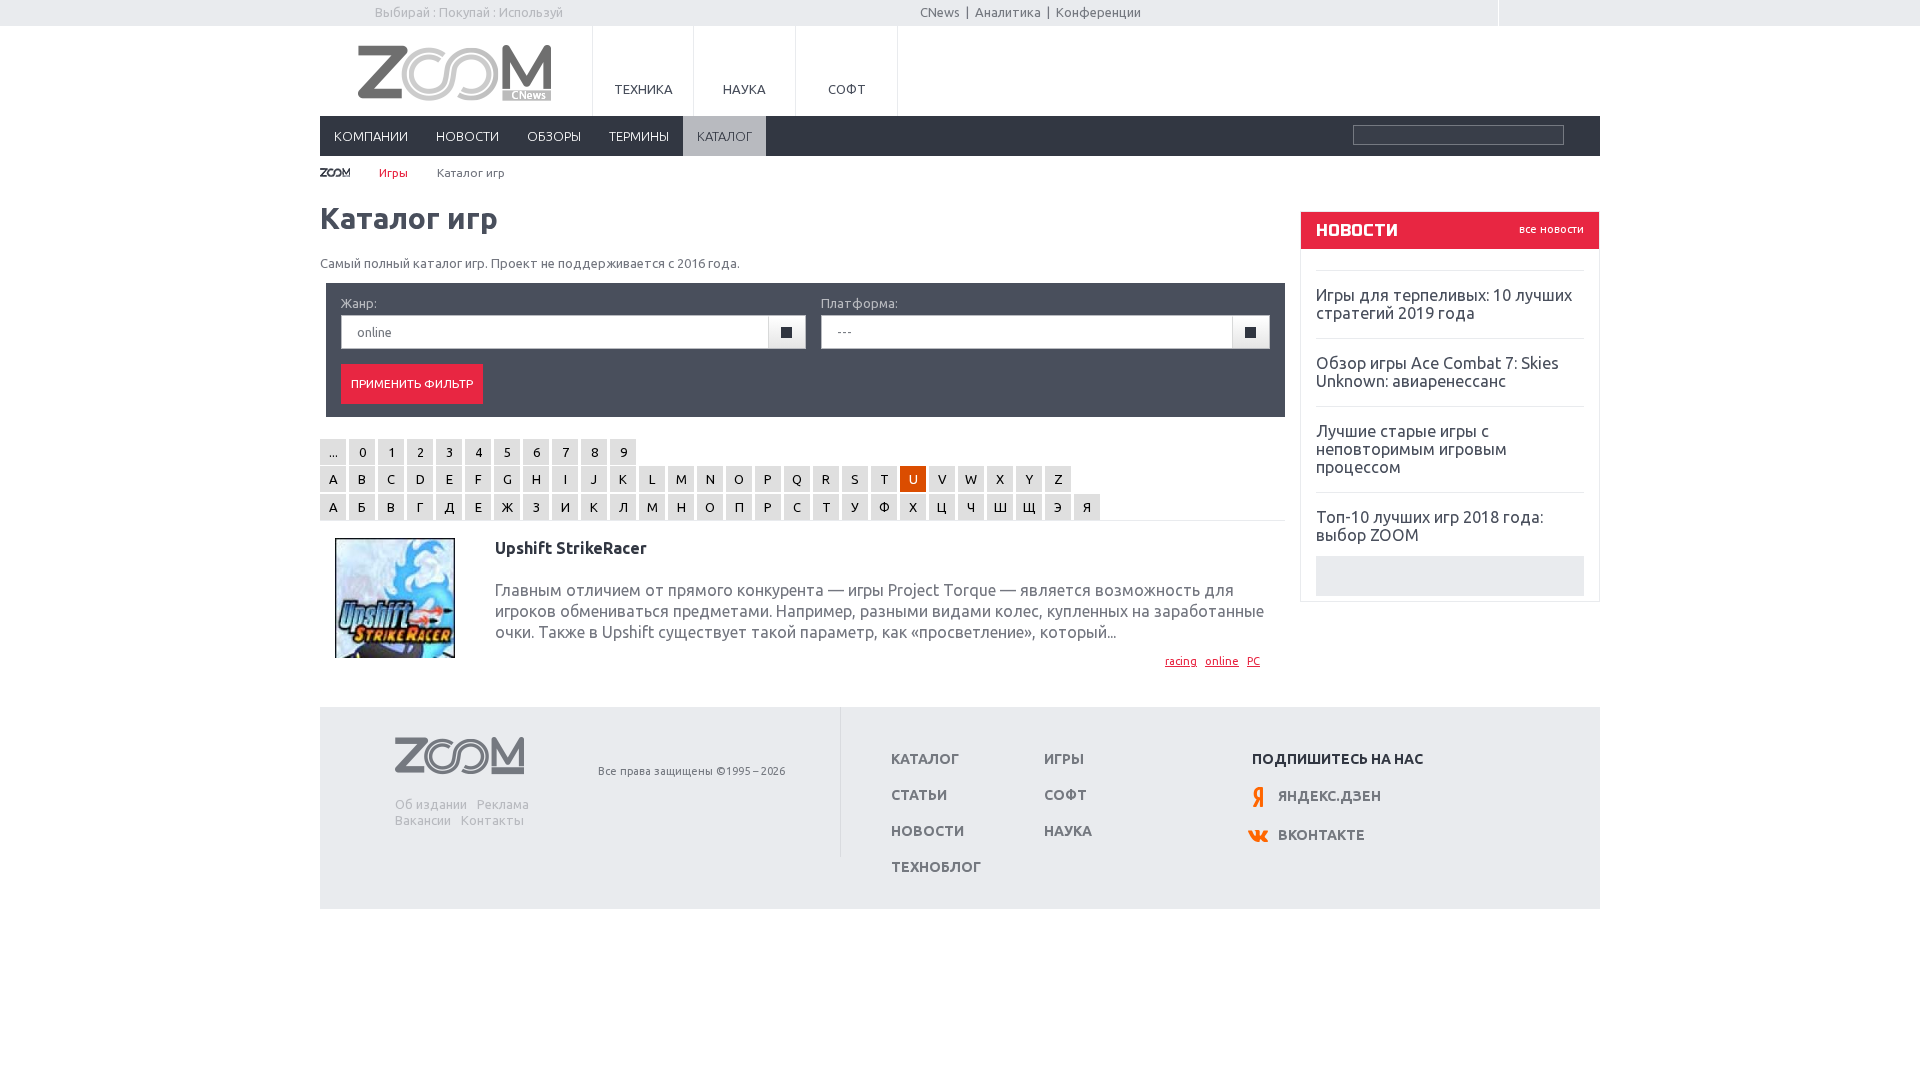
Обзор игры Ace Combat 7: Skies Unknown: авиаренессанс (1437, 372)
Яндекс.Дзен (1329, 796)
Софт (847, 89)
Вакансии (423, 820)
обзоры (554, 136)
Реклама (503, 804)
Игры (393, 172)
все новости (1551, 229)
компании (371, 136)
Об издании (431, 804)
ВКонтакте (1321, 835)
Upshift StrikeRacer (571, 548)
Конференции (1098, 12)
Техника (643, 89)
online (1222, 661)
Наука (744, 89)
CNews (940, 12)
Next (1450, 576)
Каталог (925, 759)
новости (467, 136)
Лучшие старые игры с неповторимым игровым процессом (1411, 449)
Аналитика (1008, 12)
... (333, 452)
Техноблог (936, 867)
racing (1181, 661)
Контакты (492, 820)
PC (1253, 661)
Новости (927, 831)
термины (639, 136)
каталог (724, 136)
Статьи (919, 795)
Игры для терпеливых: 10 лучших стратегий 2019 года (1444, 304)
